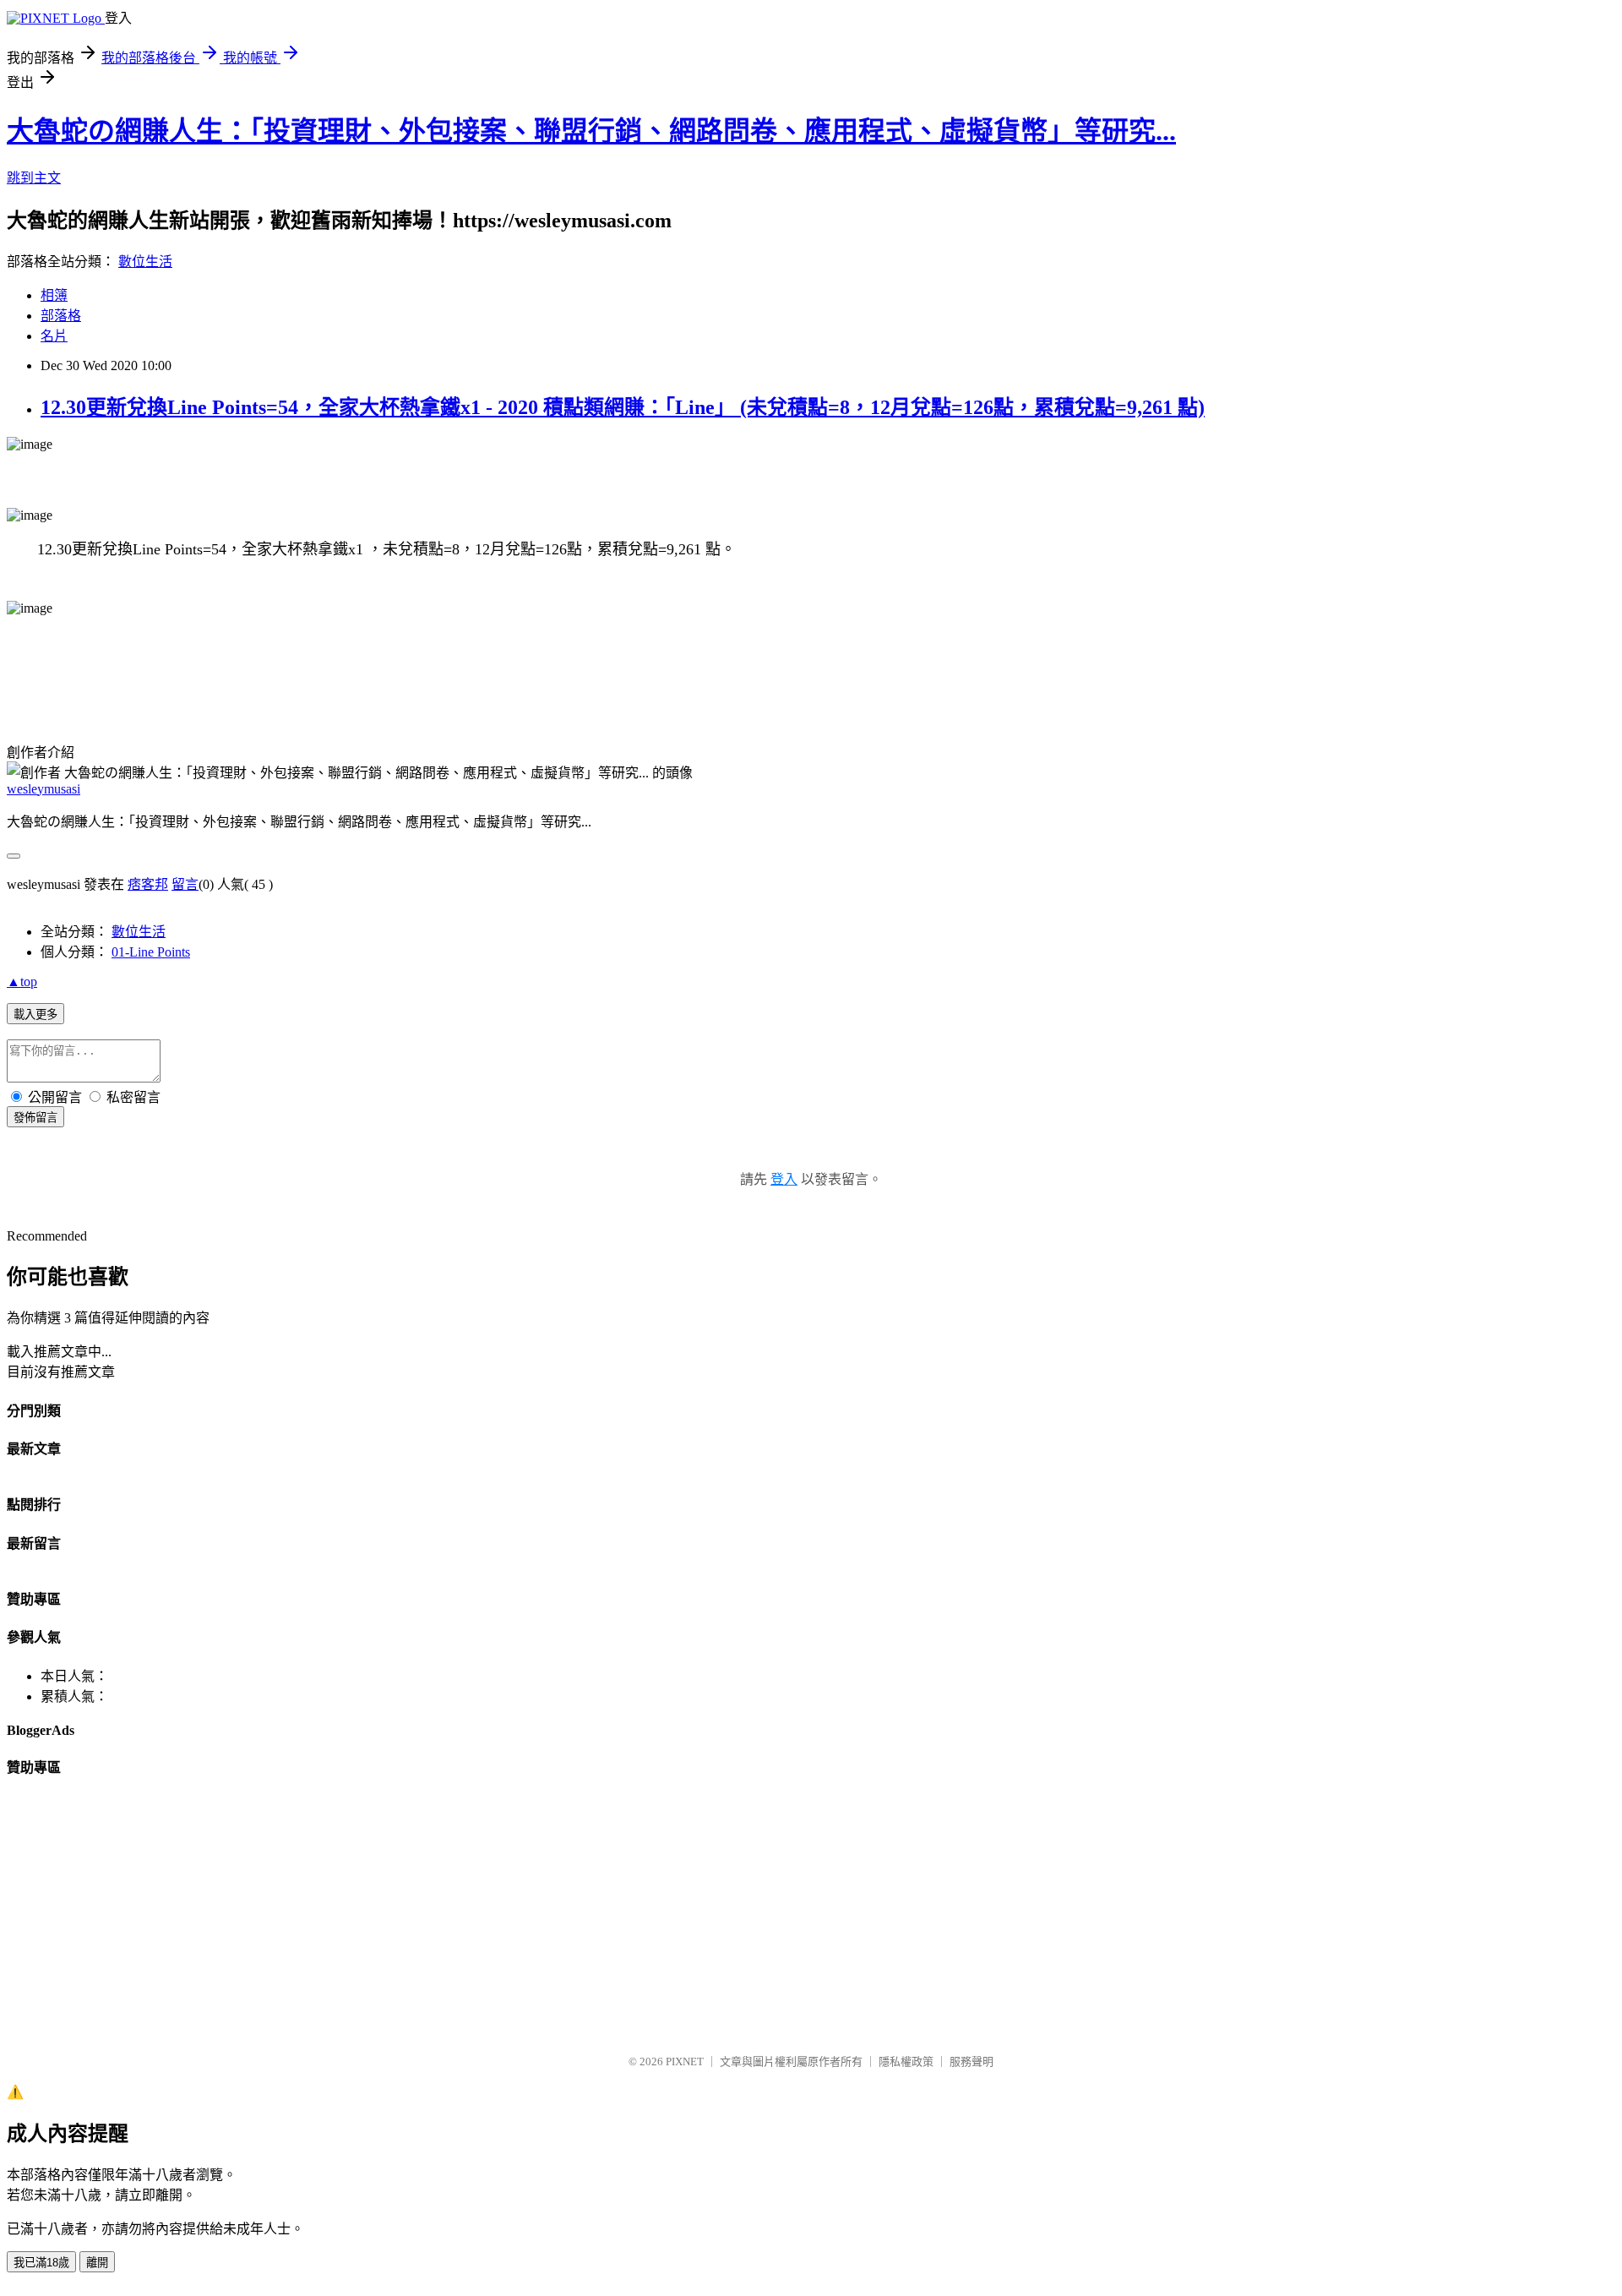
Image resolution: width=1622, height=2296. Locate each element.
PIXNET (685, 2061)
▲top (22, 982)
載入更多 (35, 1014)
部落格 (61, 316)
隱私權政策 (906, 2061)
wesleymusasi (44, 789)
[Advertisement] (514, 1922)
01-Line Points (151, 952)
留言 (185, 884)
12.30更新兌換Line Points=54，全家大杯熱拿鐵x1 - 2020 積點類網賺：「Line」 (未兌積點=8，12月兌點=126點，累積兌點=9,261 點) (623, 407)
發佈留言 (35, 1118)
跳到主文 (34, 178)
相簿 (54, 295)
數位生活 (145, 262)
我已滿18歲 (41, 2263)
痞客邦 (148, 884)
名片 (54, 336)
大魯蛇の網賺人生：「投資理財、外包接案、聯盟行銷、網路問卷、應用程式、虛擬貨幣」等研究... (591, 131)
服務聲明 (972, 2061)
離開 (97, 2263)
